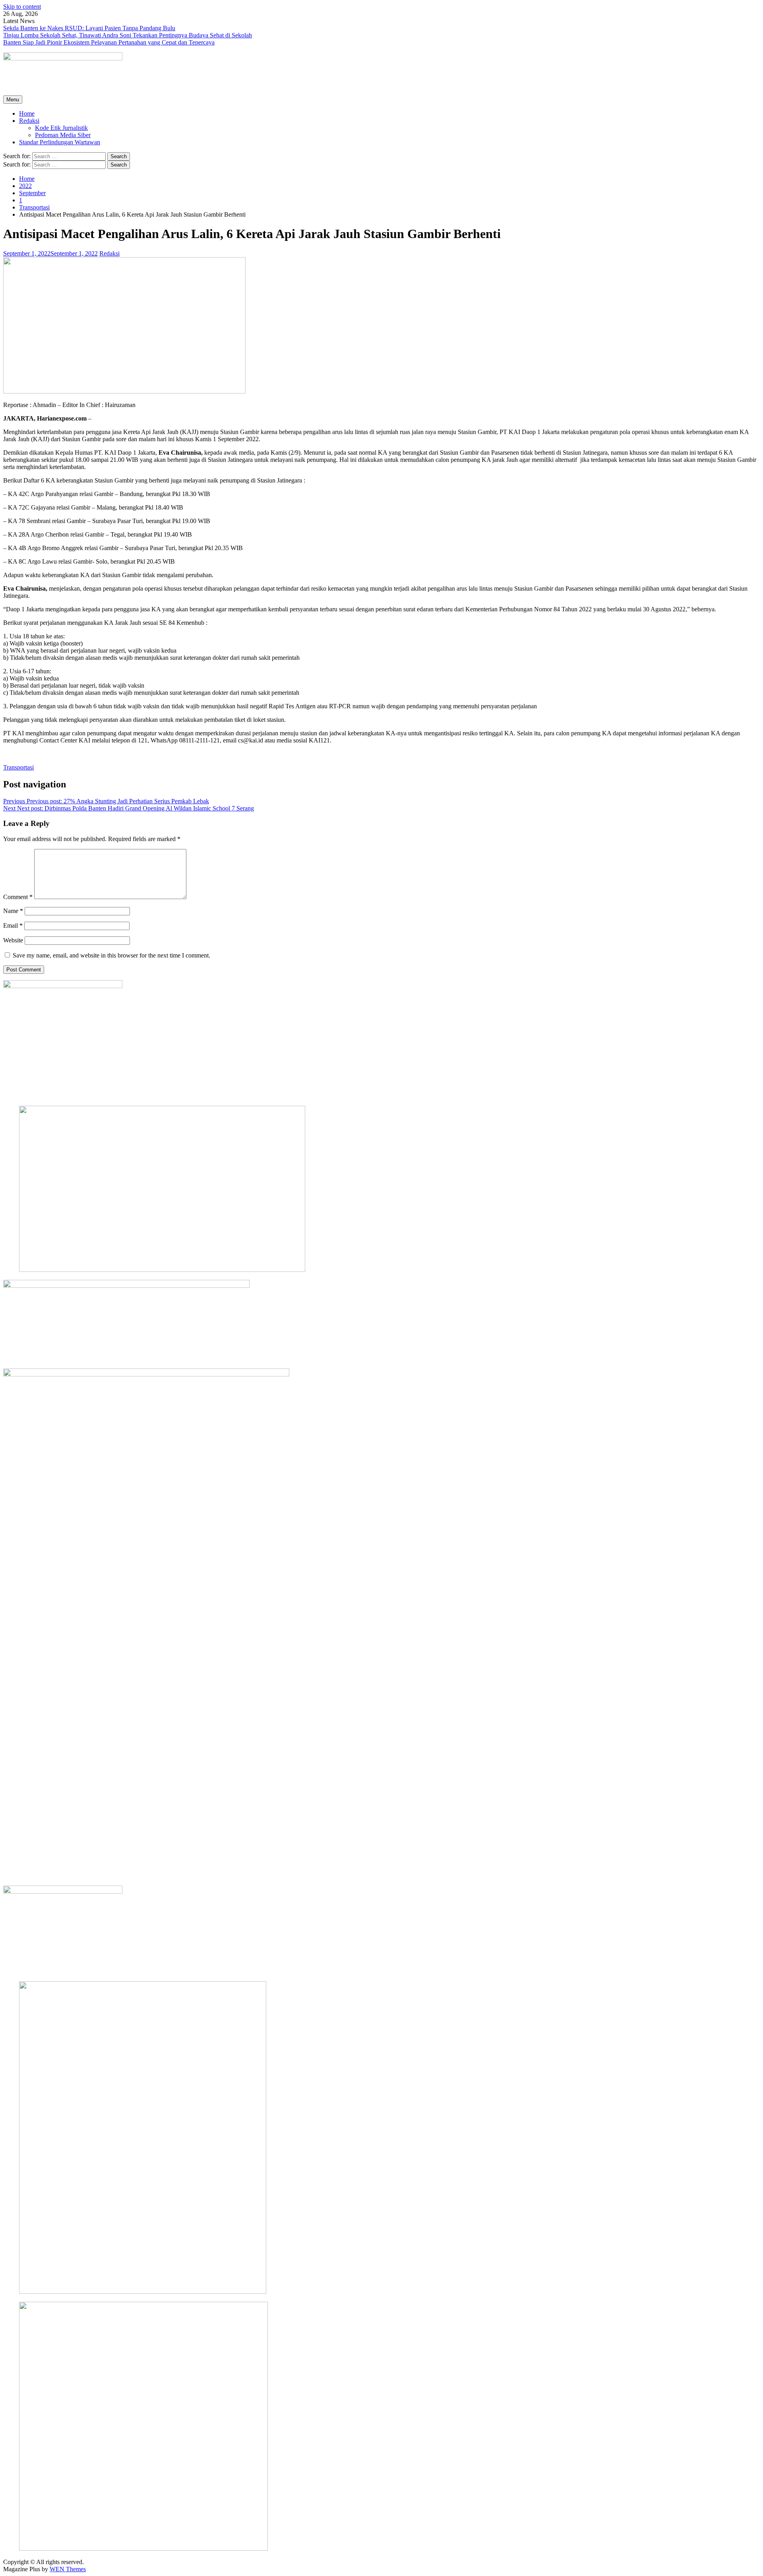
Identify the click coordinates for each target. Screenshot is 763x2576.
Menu (13, 100)
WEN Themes (68, 2569)
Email (13, 926)
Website (13, 940)
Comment (18, 897)
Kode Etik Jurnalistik (61, 128)
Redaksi (29, 121)
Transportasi (18, 767)
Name (13, 911)
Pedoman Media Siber (63, 135)
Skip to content (22, 7)
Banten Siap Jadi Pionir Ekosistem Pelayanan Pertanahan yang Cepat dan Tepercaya (109, 42)
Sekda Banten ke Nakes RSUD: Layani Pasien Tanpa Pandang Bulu (89, 28)
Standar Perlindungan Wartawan (60, 142)
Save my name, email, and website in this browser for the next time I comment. (111, 955)
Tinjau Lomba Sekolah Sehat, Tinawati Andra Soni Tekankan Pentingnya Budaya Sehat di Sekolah (128, 35)
